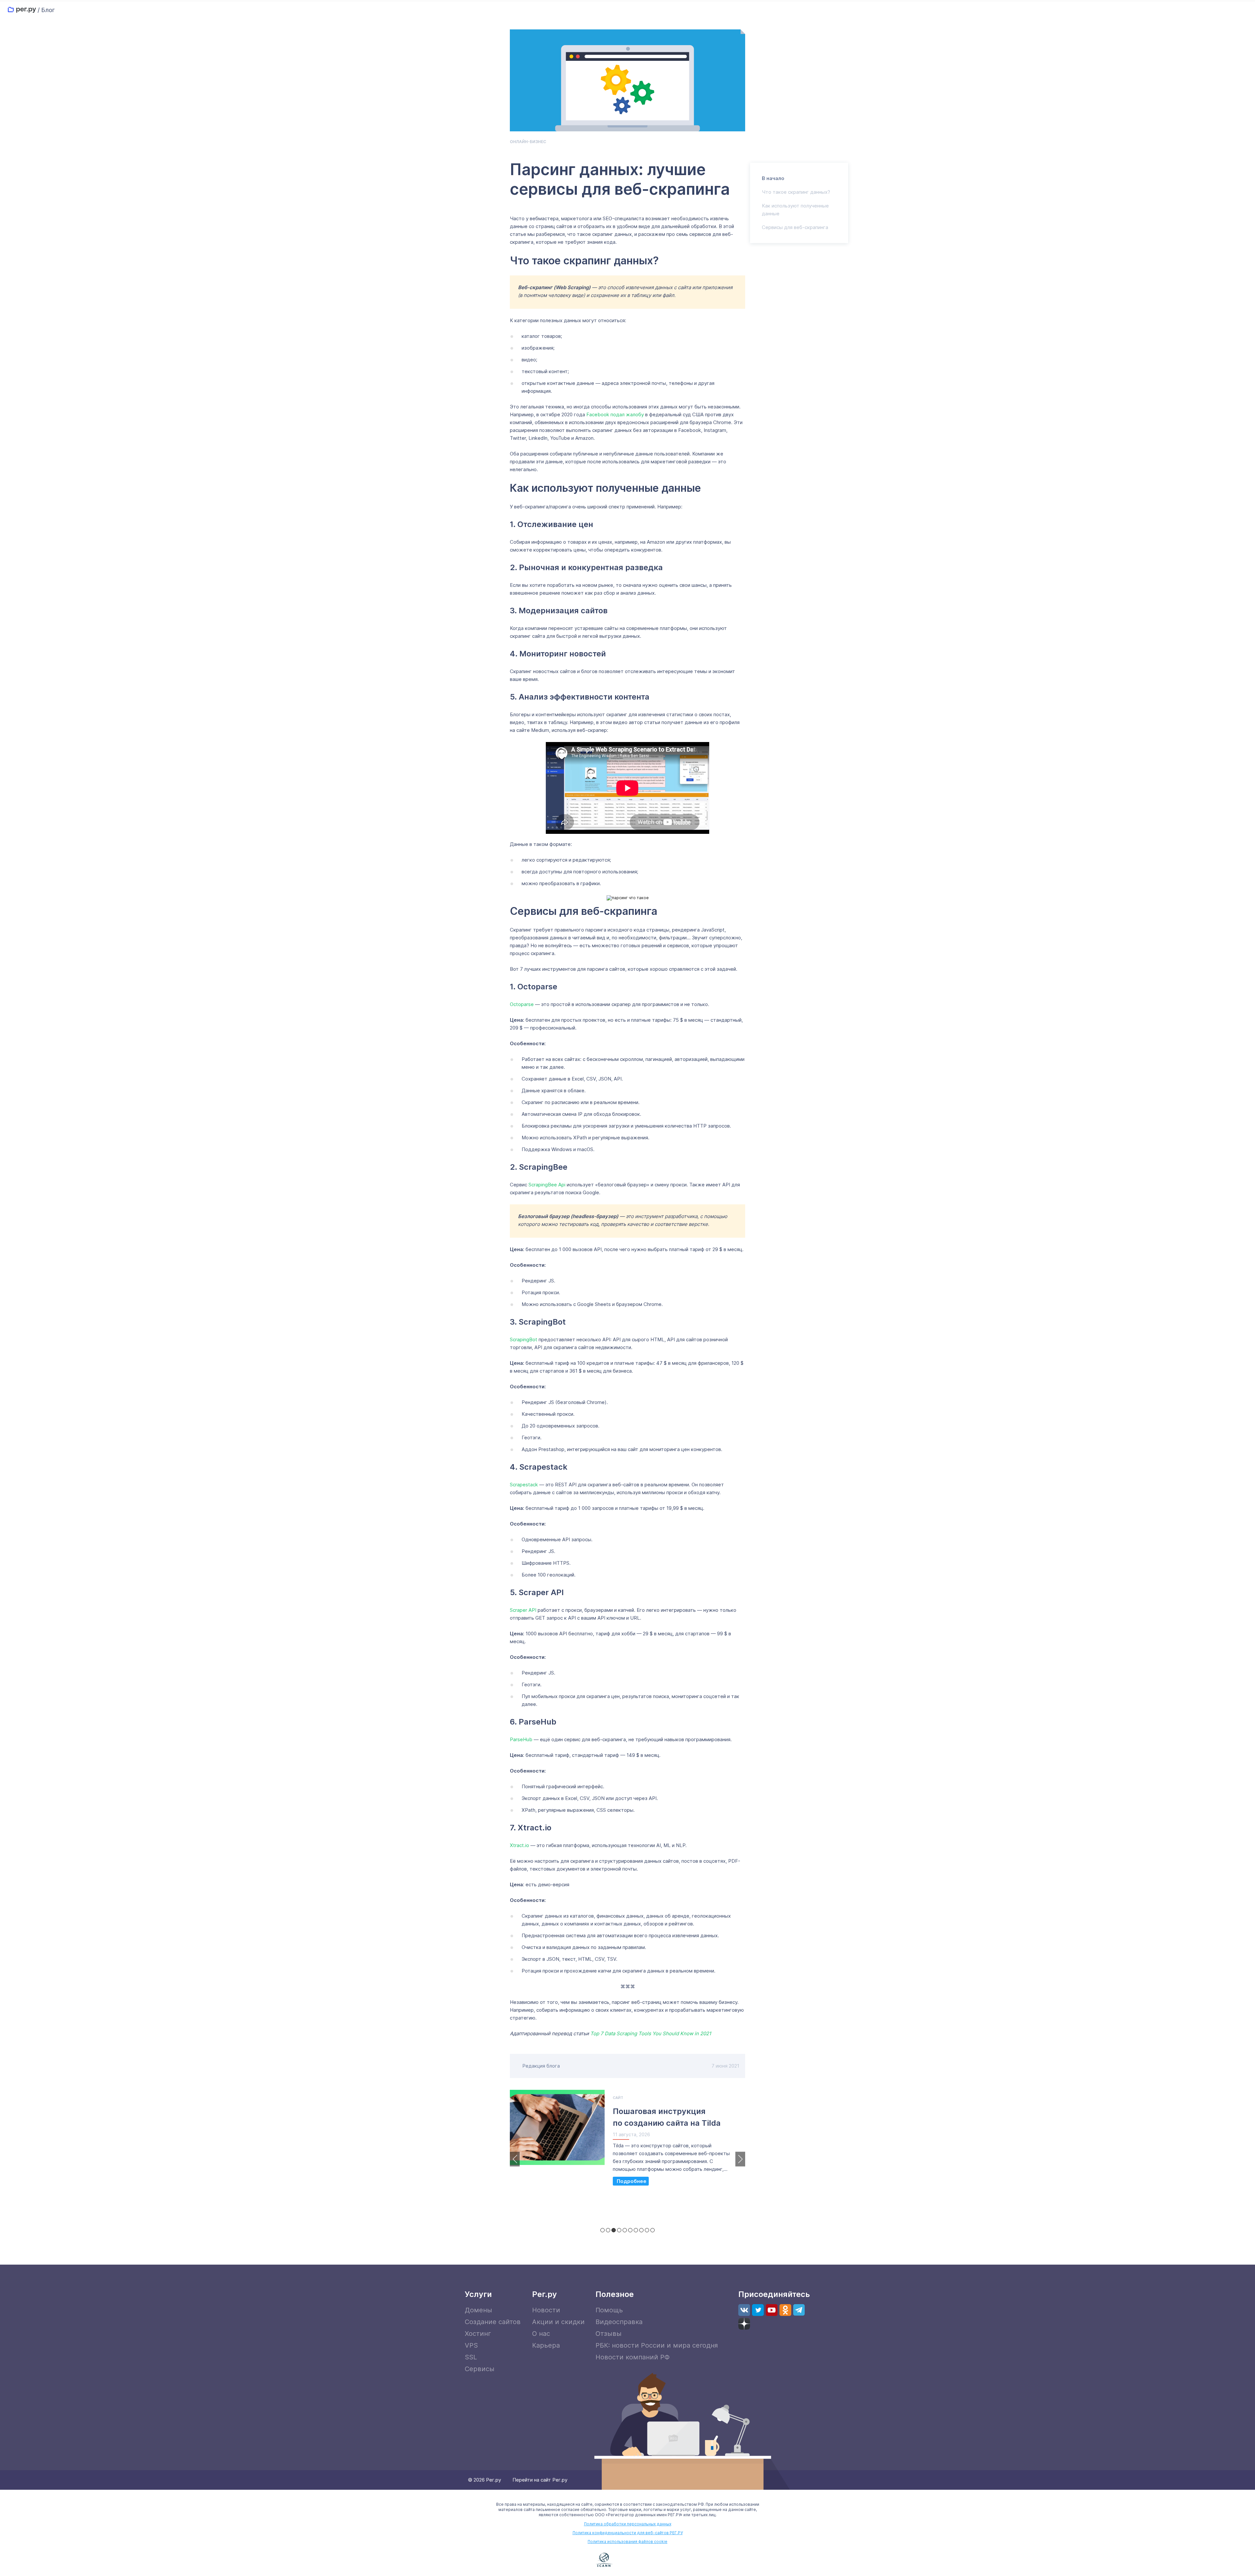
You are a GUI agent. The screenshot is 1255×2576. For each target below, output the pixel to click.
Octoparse (522, 1004)
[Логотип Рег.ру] (22, 10)
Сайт (618, 2098)
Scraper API (523, 1610)
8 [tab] (641, 2230)
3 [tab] (614, 2230)
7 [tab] (636, 2230)
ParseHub (521, 1739)
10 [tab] (653, 2230)
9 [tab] (647, 2230)
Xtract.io (519, 1845)
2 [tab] (608, 2230)
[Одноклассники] (785, 2310)
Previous (515, 2159)
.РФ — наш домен (575, 2560)
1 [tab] (602, 2230)
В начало (773, 178)
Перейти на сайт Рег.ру (540, 2480)
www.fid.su (681, 2560)
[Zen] (744, 2324)
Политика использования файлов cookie (627, 2542)
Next (740, 2159)
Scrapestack (524, 1485)
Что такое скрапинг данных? (796, 192)
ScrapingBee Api (547, 1185)
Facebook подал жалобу (615, 414)
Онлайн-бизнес (528, 142)
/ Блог (46, 10)
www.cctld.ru (641, 2559)
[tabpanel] (627, 2141)
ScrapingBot (524, 1339)
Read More (631, 2181)
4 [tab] (619, 2230)
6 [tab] (630, 2230)
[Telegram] (799, 2310)
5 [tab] (625, 2230)
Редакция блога (541, 2066)
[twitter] (758, 2310)
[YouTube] (772, 2310)
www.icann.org (604, 2560)
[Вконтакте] (744, 2310)
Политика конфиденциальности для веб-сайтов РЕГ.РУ (628, 2533)
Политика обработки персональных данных (628, 2524)
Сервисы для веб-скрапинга (795, 227)
